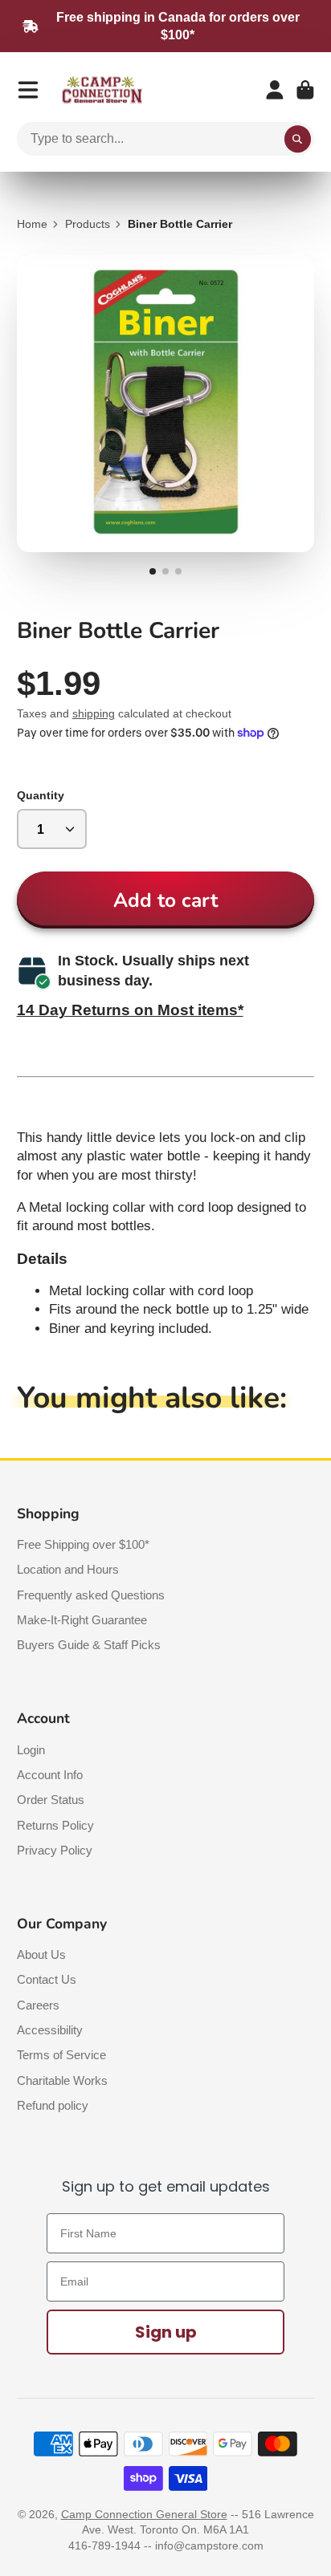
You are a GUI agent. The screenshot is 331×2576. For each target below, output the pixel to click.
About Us (41, 1954)
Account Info (50, 1775)
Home (32, 224)
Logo (102, 90)
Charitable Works (62, 2080)
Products (88, 224)
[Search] (298, 139)
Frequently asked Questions (91, 1595)
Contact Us (47, 1979)
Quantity (41, 795)
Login (31, 1750)
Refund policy (53, 2105)
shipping (94, 713)
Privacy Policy (55, 1850)
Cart (305, 90)
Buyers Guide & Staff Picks (89, 1645)
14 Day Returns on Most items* (130, 1010)
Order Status (51, 1800)
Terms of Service (61, 2055)
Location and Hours (68, 1569)
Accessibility (50, 2030)
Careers (38, 2005)
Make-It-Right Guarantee (82, 1620)
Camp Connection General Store (144, 2514)
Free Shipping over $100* (83, 1544)
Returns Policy (55, 1825)
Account (275, 90)
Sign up (166, 2332)
